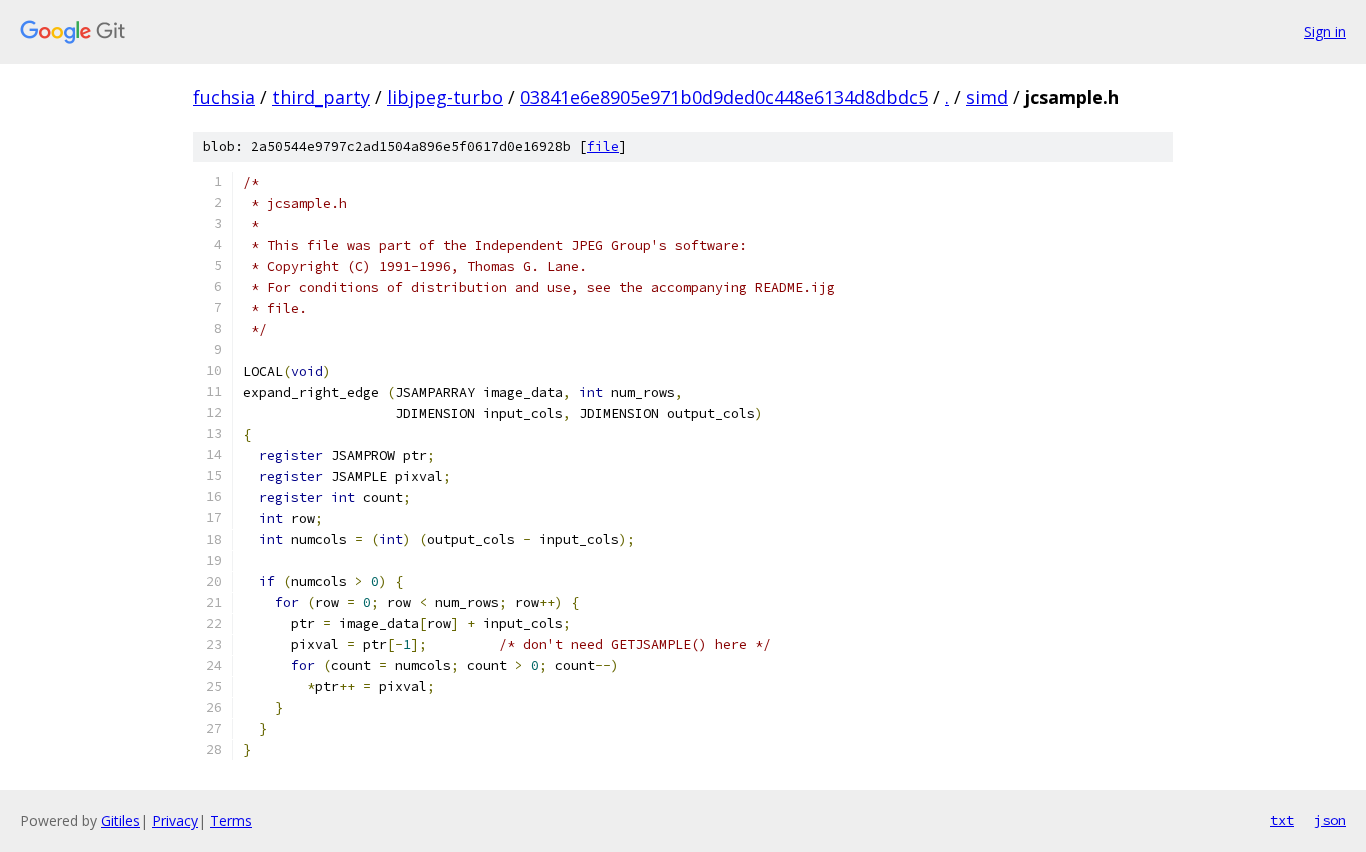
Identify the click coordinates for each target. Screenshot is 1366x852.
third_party (321, 97)
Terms (231, 820)
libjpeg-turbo (445, 97)
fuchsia (224, 97)
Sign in (1325, 31)
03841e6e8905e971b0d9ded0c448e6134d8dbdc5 (724, 97)
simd (987, 97)
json (1330, 820)
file (603, 146)
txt (1282, 820)
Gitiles (120, 820)
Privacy (175, 820)
